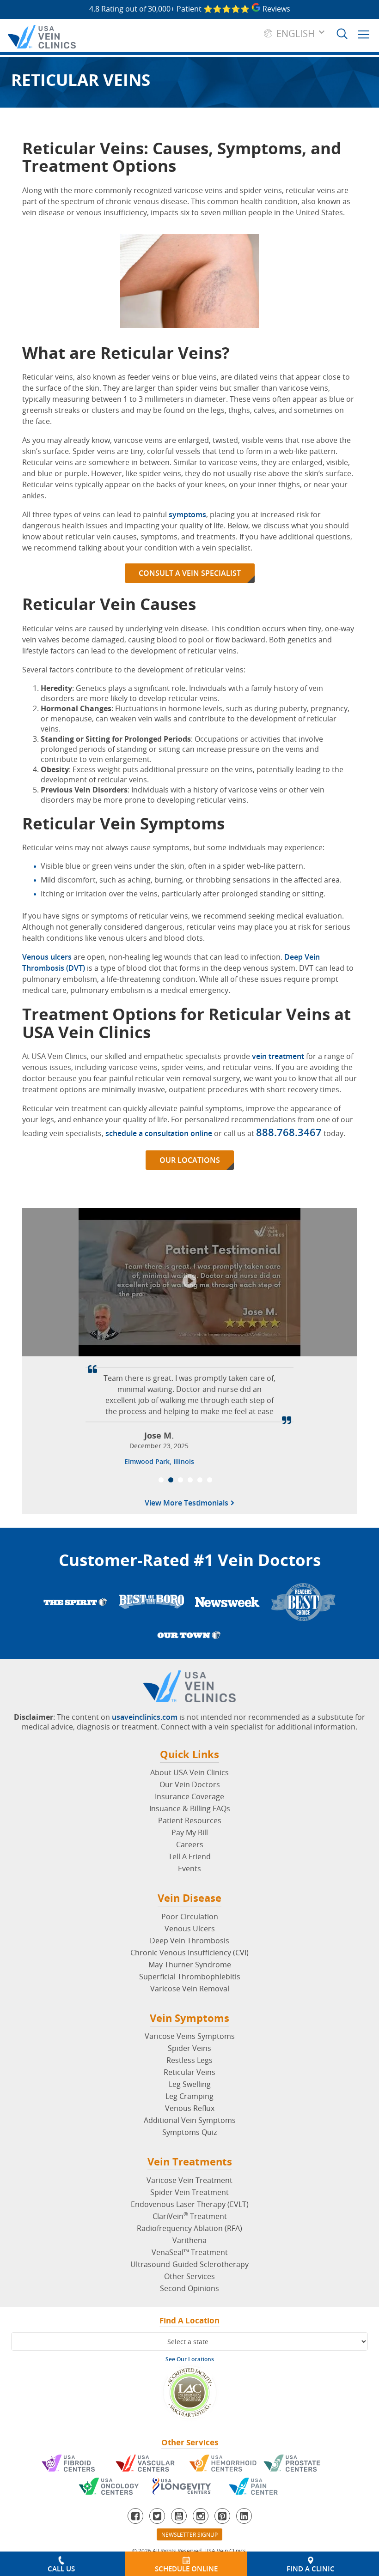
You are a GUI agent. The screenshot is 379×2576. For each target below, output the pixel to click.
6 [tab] (210, 1480)
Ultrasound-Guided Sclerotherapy (189, 2264)
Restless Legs (189, 2060)
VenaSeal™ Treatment (190, 2252)
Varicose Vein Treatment (189, 2180)
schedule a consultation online (159, 1133)
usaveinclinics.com (145, 1717)
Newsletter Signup (189, 2534)
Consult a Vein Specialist (190, 573)
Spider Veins (189, 2048)
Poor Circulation (190, 1917)
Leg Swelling (190, 2084)
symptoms (187, 514)
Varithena (189, 2240)
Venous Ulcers (190, 1929)
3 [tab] (180, 1480)
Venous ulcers (47, 957)
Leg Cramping (189, 2096)
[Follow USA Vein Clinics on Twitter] (157, 2516)
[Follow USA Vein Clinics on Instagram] (201, 2516)
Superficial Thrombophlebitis (190, 1977)
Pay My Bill (190, 1832)
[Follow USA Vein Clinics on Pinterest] (222, 2516)
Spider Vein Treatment (189, 2192)
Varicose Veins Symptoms (190, 2036)
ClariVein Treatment (190, 2216)
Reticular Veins (189, 2072)
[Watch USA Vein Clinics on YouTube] (179, 2516)
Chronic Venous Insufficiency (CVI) (189, 1953)
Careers (190, 1844)
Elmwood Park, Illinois (159, 1461)
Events (189, 1869)
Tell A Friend (189, 1856)
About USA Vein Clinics (189, 1772)
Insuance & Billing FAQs (190, 1808)
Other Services (189, 2276)
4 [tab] (190, 1480)
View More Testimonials (187, 1504)
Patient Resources (190, 1820)
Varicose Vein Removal (190, 1989)
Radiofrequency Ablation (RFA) (189, 2228)
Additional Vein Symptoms (190, 2120)
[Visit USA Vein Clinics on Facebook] (135, 2516)
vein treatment (278, 1056)
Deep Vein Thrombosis (189, 1941)
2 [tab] (171, 1480)
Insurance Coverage (189, 1796)
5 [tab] (200, 1480)
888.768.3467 (289, 1132)
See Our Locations (190, 2359)
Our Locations (190, 1160)
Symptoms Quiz (189, 2132)
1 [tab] (161, 1480)
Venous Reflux (190, 2108)
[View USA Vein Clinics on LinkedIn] (244, 2516)
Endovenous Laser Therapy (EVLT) (190, 2204)
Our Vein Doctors (190, 1784)
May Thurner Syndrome (190, 1965)
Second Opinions (189, 2288)
